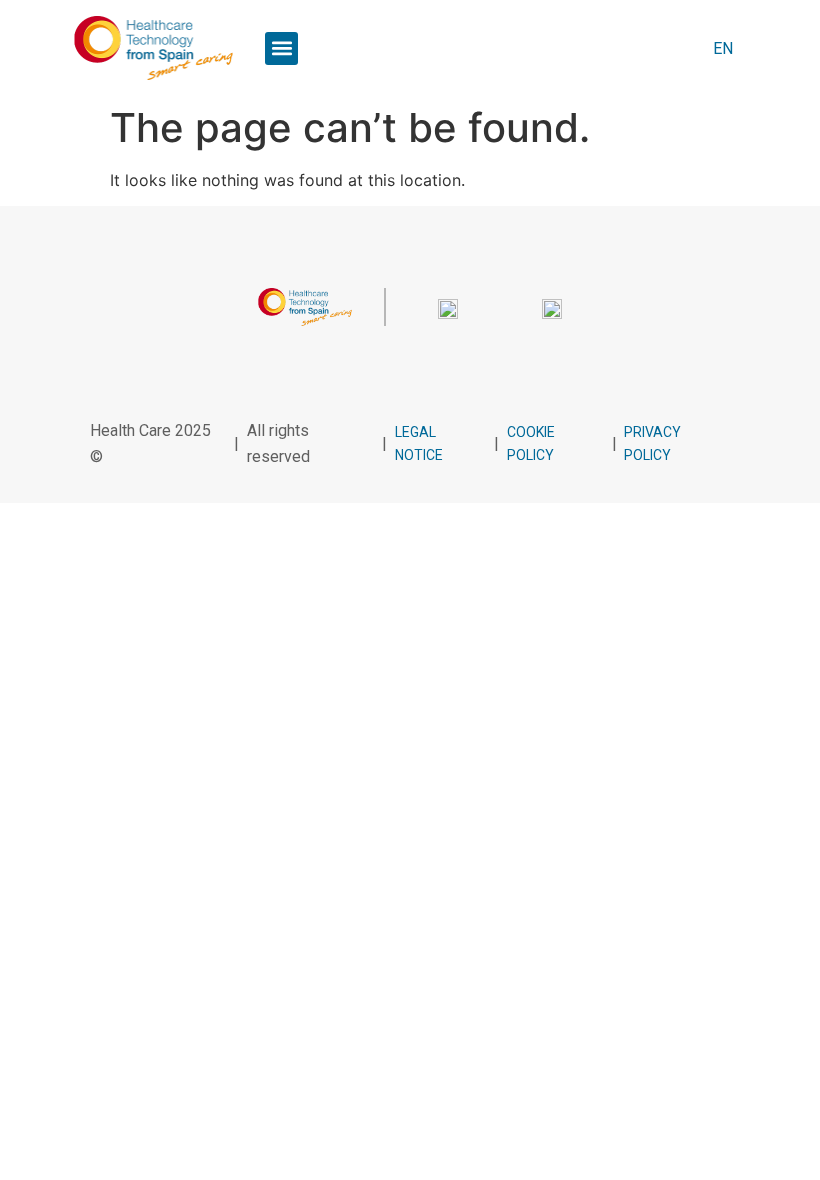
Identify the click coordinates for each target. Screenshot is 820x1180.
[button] (281, 48)
